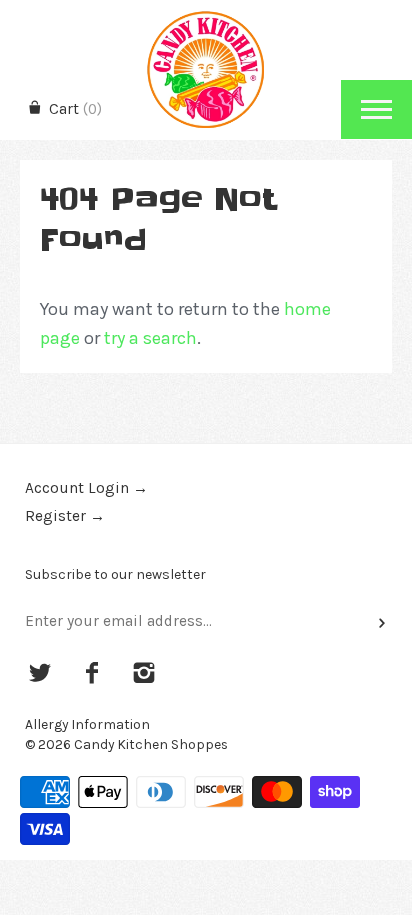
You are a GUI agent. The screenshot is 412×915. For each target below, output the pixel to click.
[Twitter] (40, 675)
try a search (150, 338)
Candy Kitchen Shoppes (151, 744)
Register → (65, 516)
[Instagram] (143, 675)
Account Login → (86, 488)
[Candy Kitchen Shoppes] (206, 17)
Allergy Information (87, 724)
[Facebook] (92, 675)
